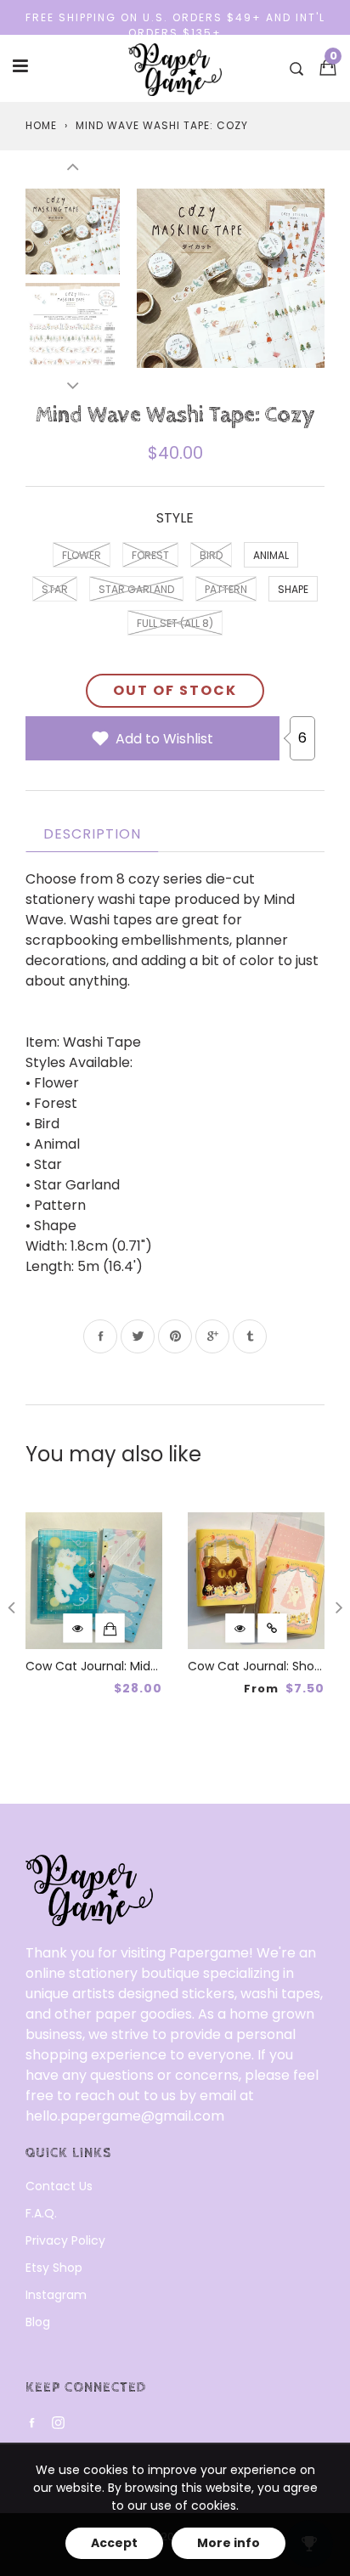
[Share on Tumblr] (250, 1336)
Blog (38, 2322)
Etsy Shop (54, 2268)
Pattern (226, 589)
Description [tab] (92, 834)
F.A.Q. (41, 2213)
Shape (293, 589)
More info (229, 2543)
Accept (114, 2543)
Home (41, 125)
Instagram (56, 2295)
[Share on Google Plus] (212, 1336)
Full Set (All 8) (175, 623)
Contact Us (59, 2186)
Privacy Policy (65, 2240)
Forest (150, 555)
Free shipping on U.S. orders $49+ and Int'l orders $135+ (175, 25)
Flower (82, 555)
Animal (271, 555)
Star (55, 589)
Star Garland (136, 589)
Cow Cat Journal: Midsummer (113, 1666)
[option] (231, 278)
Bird (211, 555)
